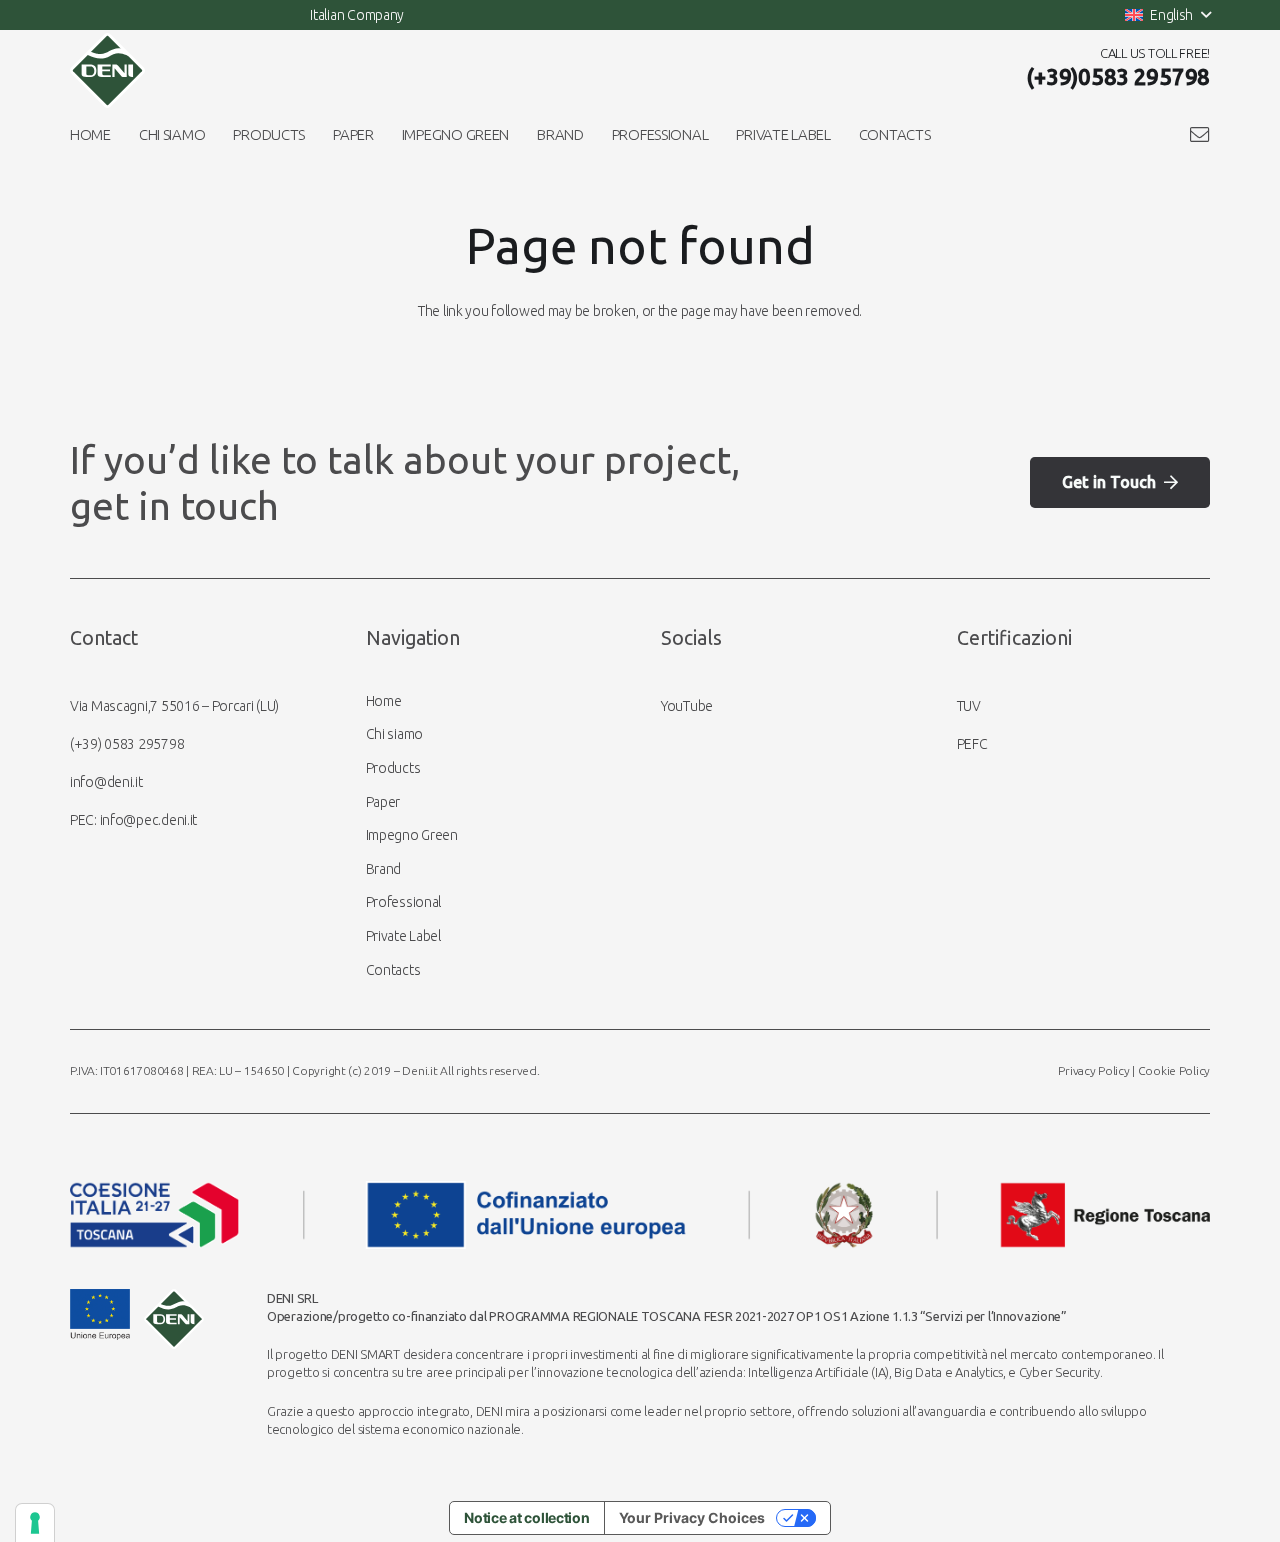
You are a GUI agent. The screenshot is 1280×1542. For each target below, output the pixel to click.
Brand (384, 869)
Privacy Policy (1093, 1070)
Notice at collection (526, 1517)
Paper (383, 802)
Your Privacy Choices (692, 1517)
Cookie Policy (1174, 1070)
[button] (1167, 15)
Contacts (393, 970)
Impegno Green (412, 835)
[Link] (1200, 134)
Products (393, 768)
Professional (404, 902)
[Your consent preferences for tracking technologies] (35, 1523)
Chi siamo (394, 734)
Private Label (403, 936)
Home (384, 701)
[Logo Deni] (107, 70)
